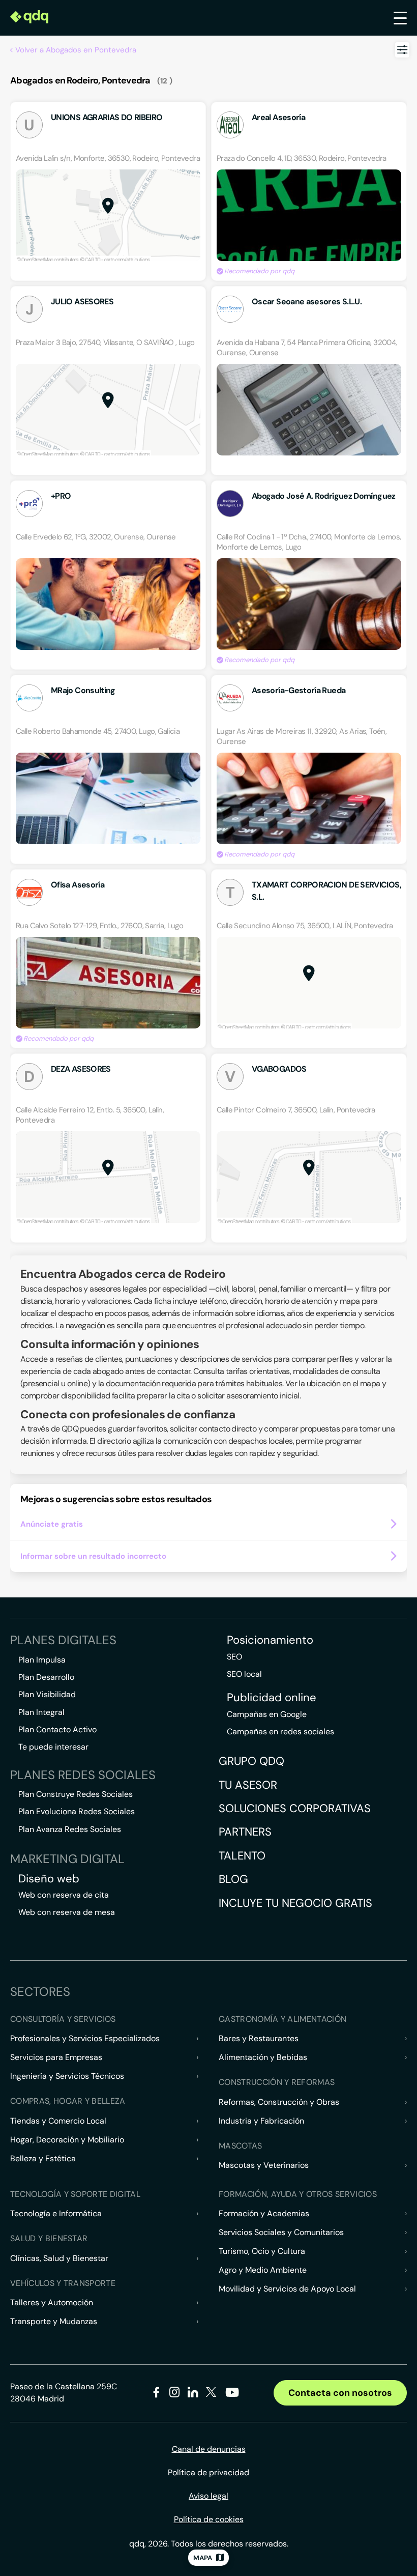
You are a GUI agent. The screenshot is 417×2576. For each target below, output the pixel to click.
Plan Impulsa (42, 1660)
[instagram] (175, 2394)
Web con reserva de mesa (67, 1912)
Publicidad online (272, 1698)
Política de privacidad (208, 2472)
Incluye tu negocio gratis (295, 1903)
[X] (211, 2394)
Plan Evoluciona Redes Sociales (77, 1811)
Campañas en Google (267, 1714)
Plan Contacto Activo (57, 1729)
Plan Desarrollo (46, 1677)
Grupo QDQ (251, 1761)
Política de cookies (209, 2519)
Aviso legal (208, 2496)
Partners (245, 1832)
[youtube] (232, 2396)
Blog (233, 1879)
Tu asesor (248, 1785)
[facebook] (156, 2394)
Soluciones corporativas (295, 1808)
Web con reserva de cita (64, 1895)
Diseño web (49, 1879)
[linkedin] (193, 2394)
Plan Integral (41, 1712)
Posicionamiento (270, 1640)
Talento (242, 1856)
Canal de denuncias (209, 2449)
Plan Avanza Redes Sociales (70, 1829)
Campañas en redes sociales (280, 1731)
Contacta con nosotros (340, 2393)
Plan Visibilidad (47, 1694)
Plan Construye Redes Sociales (76, 1794)
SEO (234, 1657)
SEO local (244, 1674)
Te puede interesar (53, 1747)
